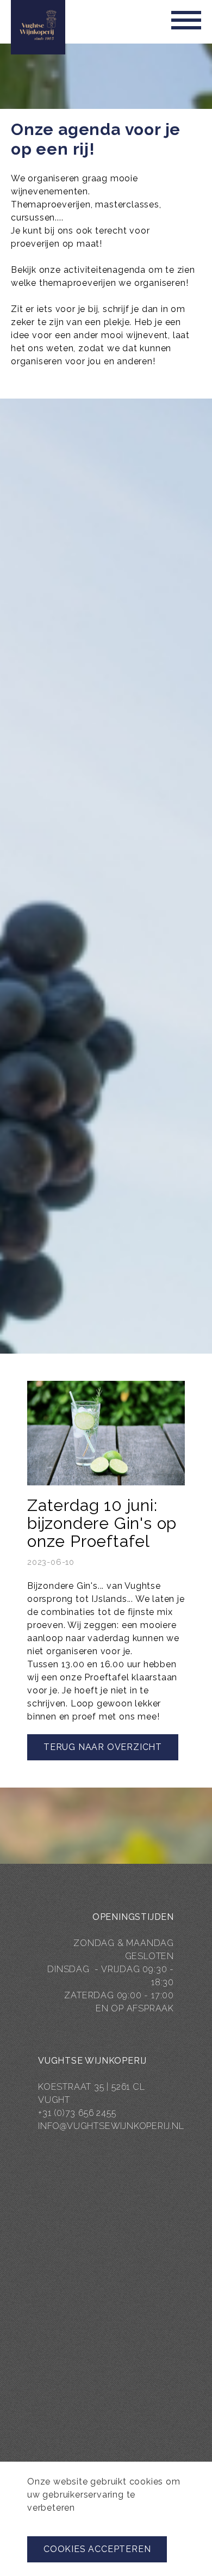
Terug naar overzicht (103, 1747)
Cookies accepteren (97, 2549)
